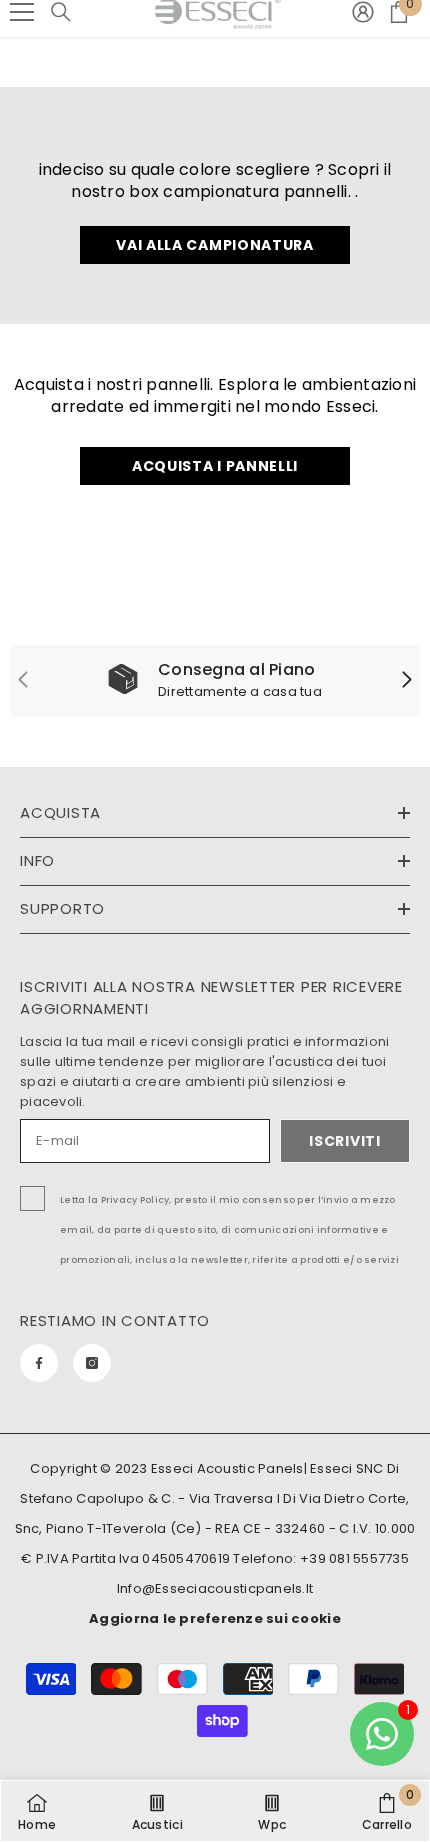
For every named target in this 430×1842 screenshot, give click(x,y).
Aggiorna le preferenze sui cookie (215, 1618)
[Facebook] (39, 1363)
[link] (215, 681)
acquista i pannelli (215, 466)
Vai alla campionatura (215, 245)
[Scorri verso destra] (406, 681)
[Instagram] (92, 1363)
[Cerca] (61, 12)
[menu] (22, 12)
